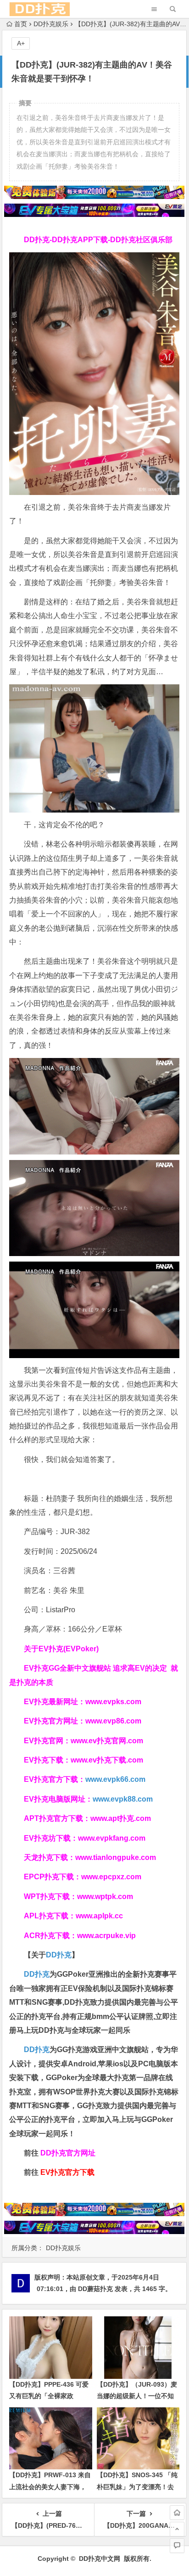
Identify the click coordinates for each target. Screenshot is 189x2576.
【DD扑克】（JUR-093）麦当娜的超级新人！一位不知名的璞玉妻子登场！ (137, 2396)
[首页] (177, 2513)
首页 (21, 24)
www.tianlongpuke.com (116, 1857)
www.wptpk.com (105, 1896)
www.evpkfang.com (112, 1838)
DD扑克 (37, 2050)
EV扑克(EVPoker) (69, 1649)
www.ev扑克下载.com (107, 1760)
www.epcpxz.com (111, 1877)
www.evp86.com (113, 1721)
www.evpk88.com (123, 1799)
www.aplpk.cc (99, 1916)
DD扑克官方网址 (68, 2153)
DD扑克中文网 (100, 2559)
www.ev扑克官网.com (107, 1741)
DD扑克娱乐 (51, 24)
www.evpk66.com (115, 1779)
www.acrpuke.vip (106, 1936)
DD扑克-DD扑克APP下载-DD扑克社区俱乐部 (98, 240)
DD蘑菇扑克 (95, 2289)
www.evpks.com (113, 1702)
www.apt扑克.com (122, 1818)
